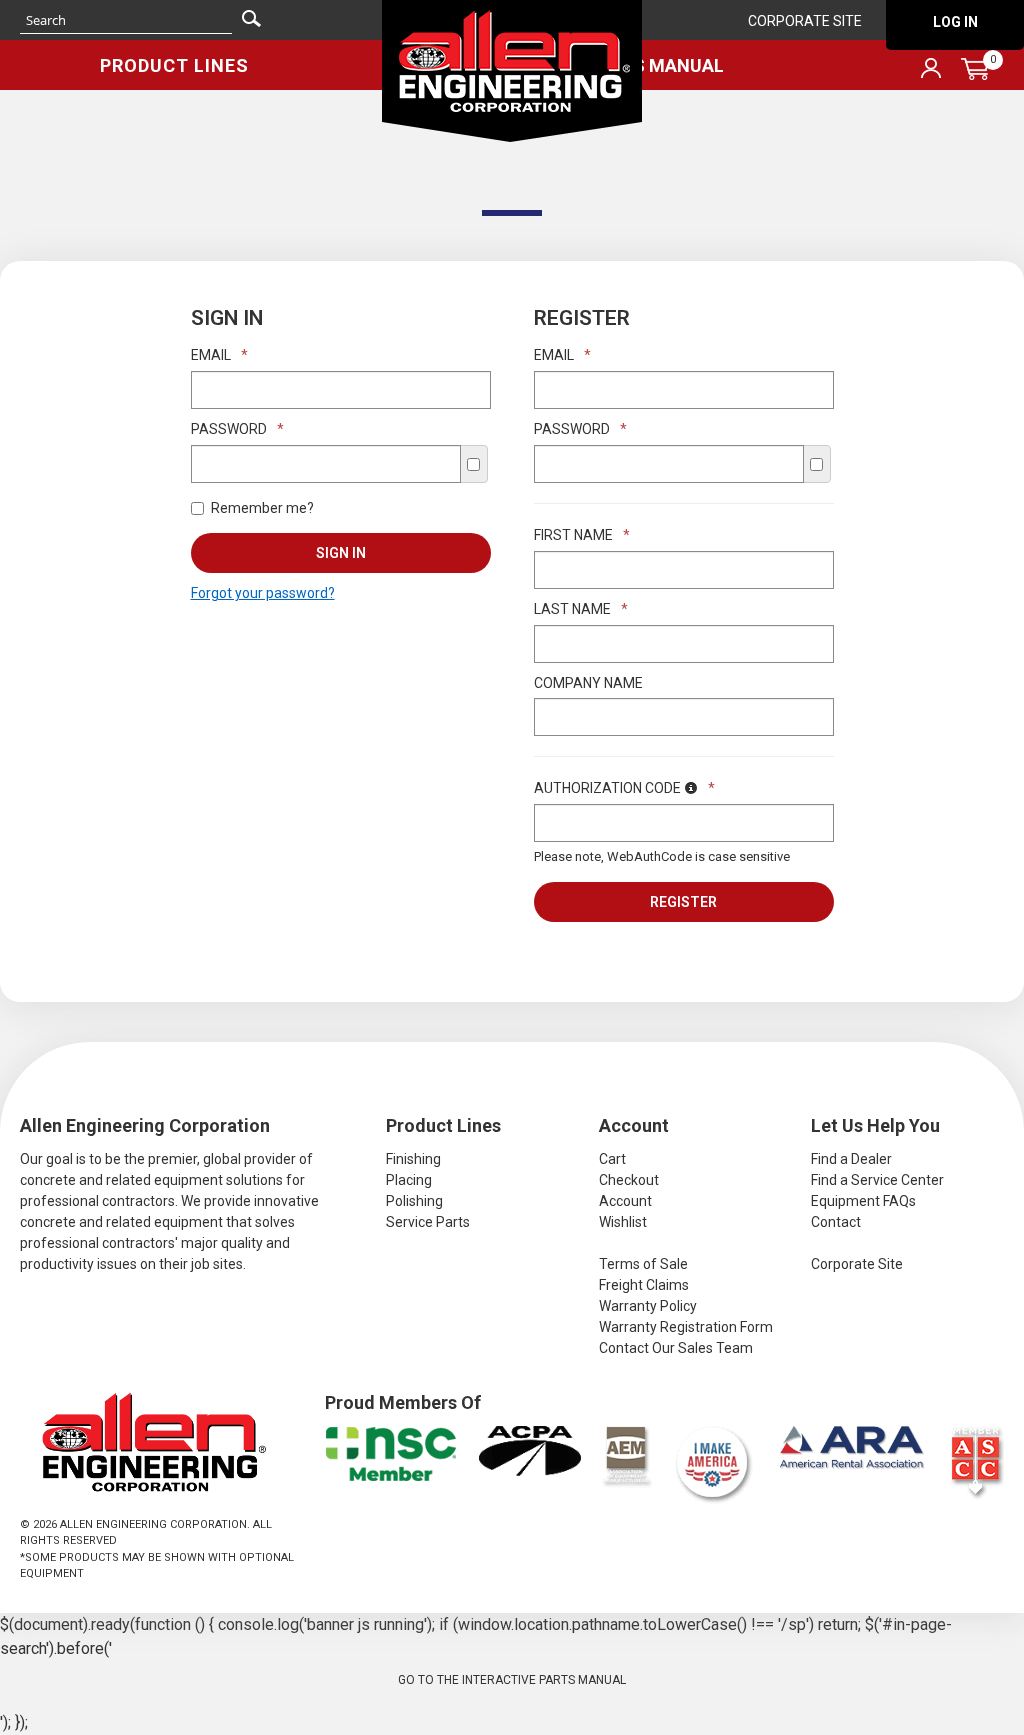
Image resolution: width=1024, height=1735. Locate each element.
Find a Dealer (851, 1159)
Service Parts (428, 1222)
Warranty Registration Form (686, 1327)
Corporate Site (805, 21)
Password (237, 429)
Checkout (629, 1180)
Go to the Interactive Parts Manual (512, 1680)
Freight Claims (644, 1285)
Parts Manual (656, 65)
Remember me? (262, 508)
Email (219, 355)
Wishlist (623, 1222)
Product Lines (174, 65)
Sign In (341, 553)
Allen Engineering (512, 71)
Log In (955, 22)
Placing (409, 1180)
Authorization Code (624, 788)
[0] (975, 69)
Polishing (414, 1201)
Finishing (413, 1159)
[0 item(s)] (862, 33)
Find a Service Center (877, 1180)
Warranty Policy (648, 1306)
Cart (612, 1159)
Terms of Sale (643, 1264)
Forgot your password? (263, 593)
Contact (836, 1222)
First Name (582, 535)
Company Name (588, 683)
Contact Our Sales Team (676, 1348)
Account (625, 1201)
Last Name (581, 609)
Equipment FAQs (863, 1201)
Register (683, 902)
